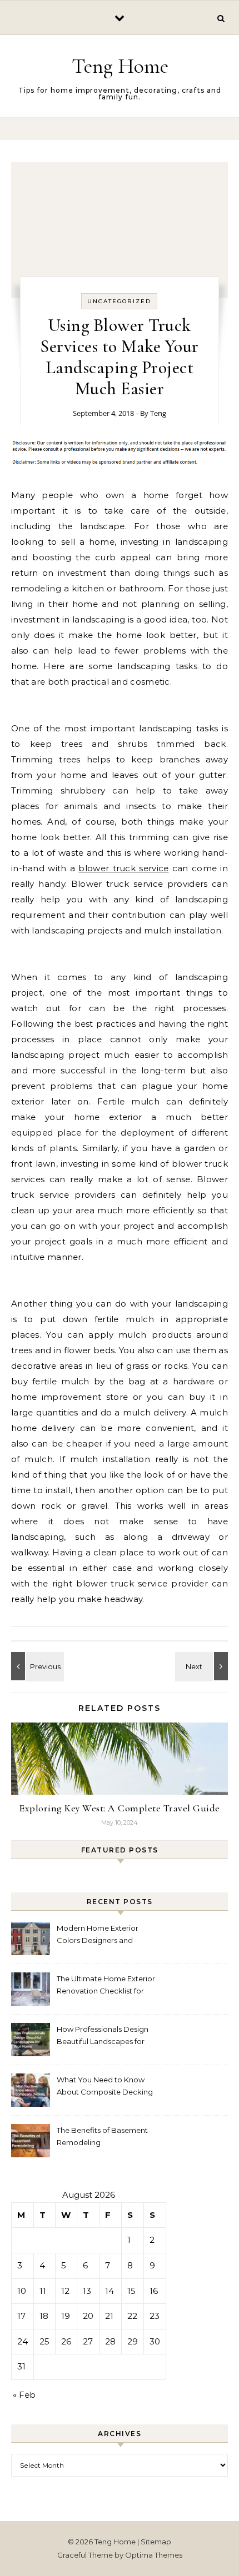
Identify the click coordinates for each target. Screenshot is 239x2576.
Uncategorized (119, 301)
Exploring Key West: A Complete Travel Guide (120, 1808)
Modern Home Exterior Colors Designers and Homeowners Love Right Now (101, 1935)
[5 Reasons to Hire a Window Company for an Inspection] (203, 1666)
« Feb (24, 2395)
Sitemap (156, 2542)
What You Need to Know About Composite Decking (105, 2086)
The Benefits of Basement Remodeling (102, 2136)
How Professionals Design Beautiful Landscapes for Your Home (103, 2037)
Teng (158, 413)
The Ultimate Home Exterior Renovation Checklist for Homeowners (106, 1986)
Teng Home (120, 66)
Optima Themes (154, 2555)
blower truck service (123, 868)
